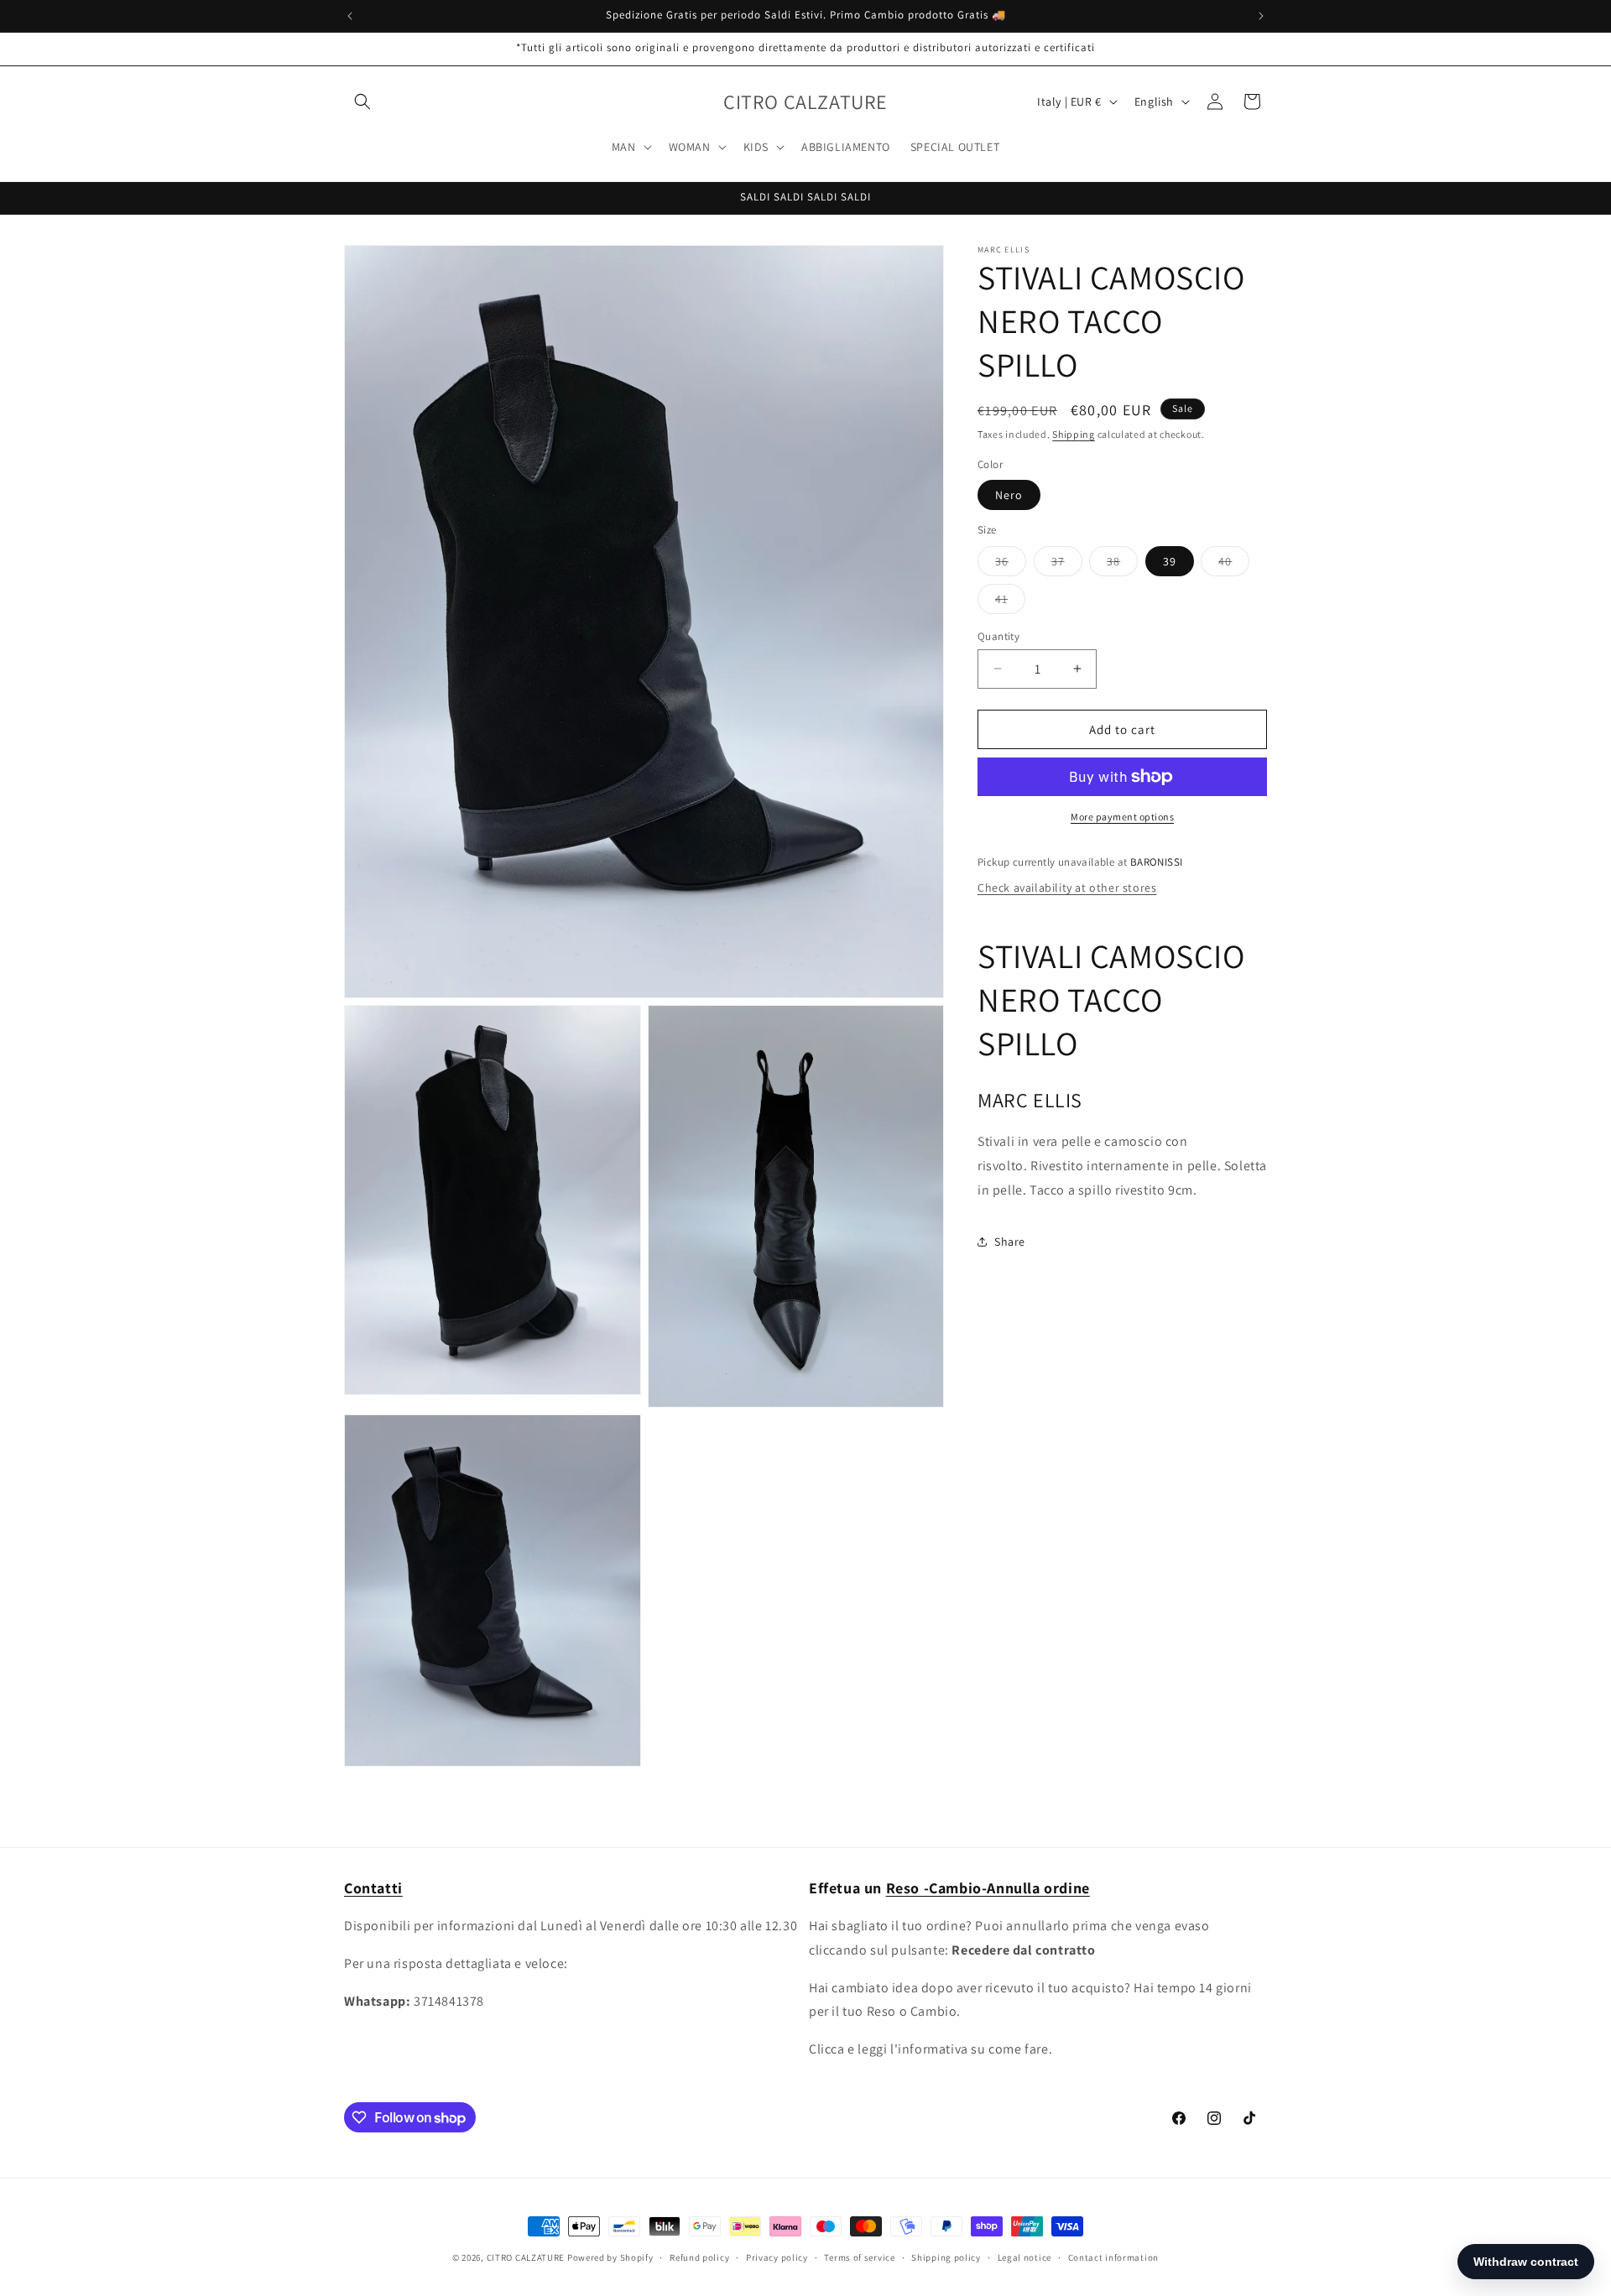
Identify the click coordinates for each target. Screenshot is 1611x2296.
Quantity (998, 635)
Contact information (1113, 2257)
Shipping (1074, 434)
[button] (362, 102)
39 (1170, 560)
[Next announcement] (1261, 16)
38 (1122, 564)
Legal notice (1024, 2257)
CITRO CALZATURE (526, 2257)
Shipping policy (946, 2257)
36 (1011, 564)
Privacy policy (777, 2257)
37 (1067, 564)
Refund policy (699, 2257)
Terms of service (859, 2257)
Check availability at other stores (1067, 887)
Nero (1009, 495)
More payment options (1122, 817)
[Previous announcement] (350, 16)
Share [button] (1010, 1241)
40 (1234, 564)
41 (1010, 601)
